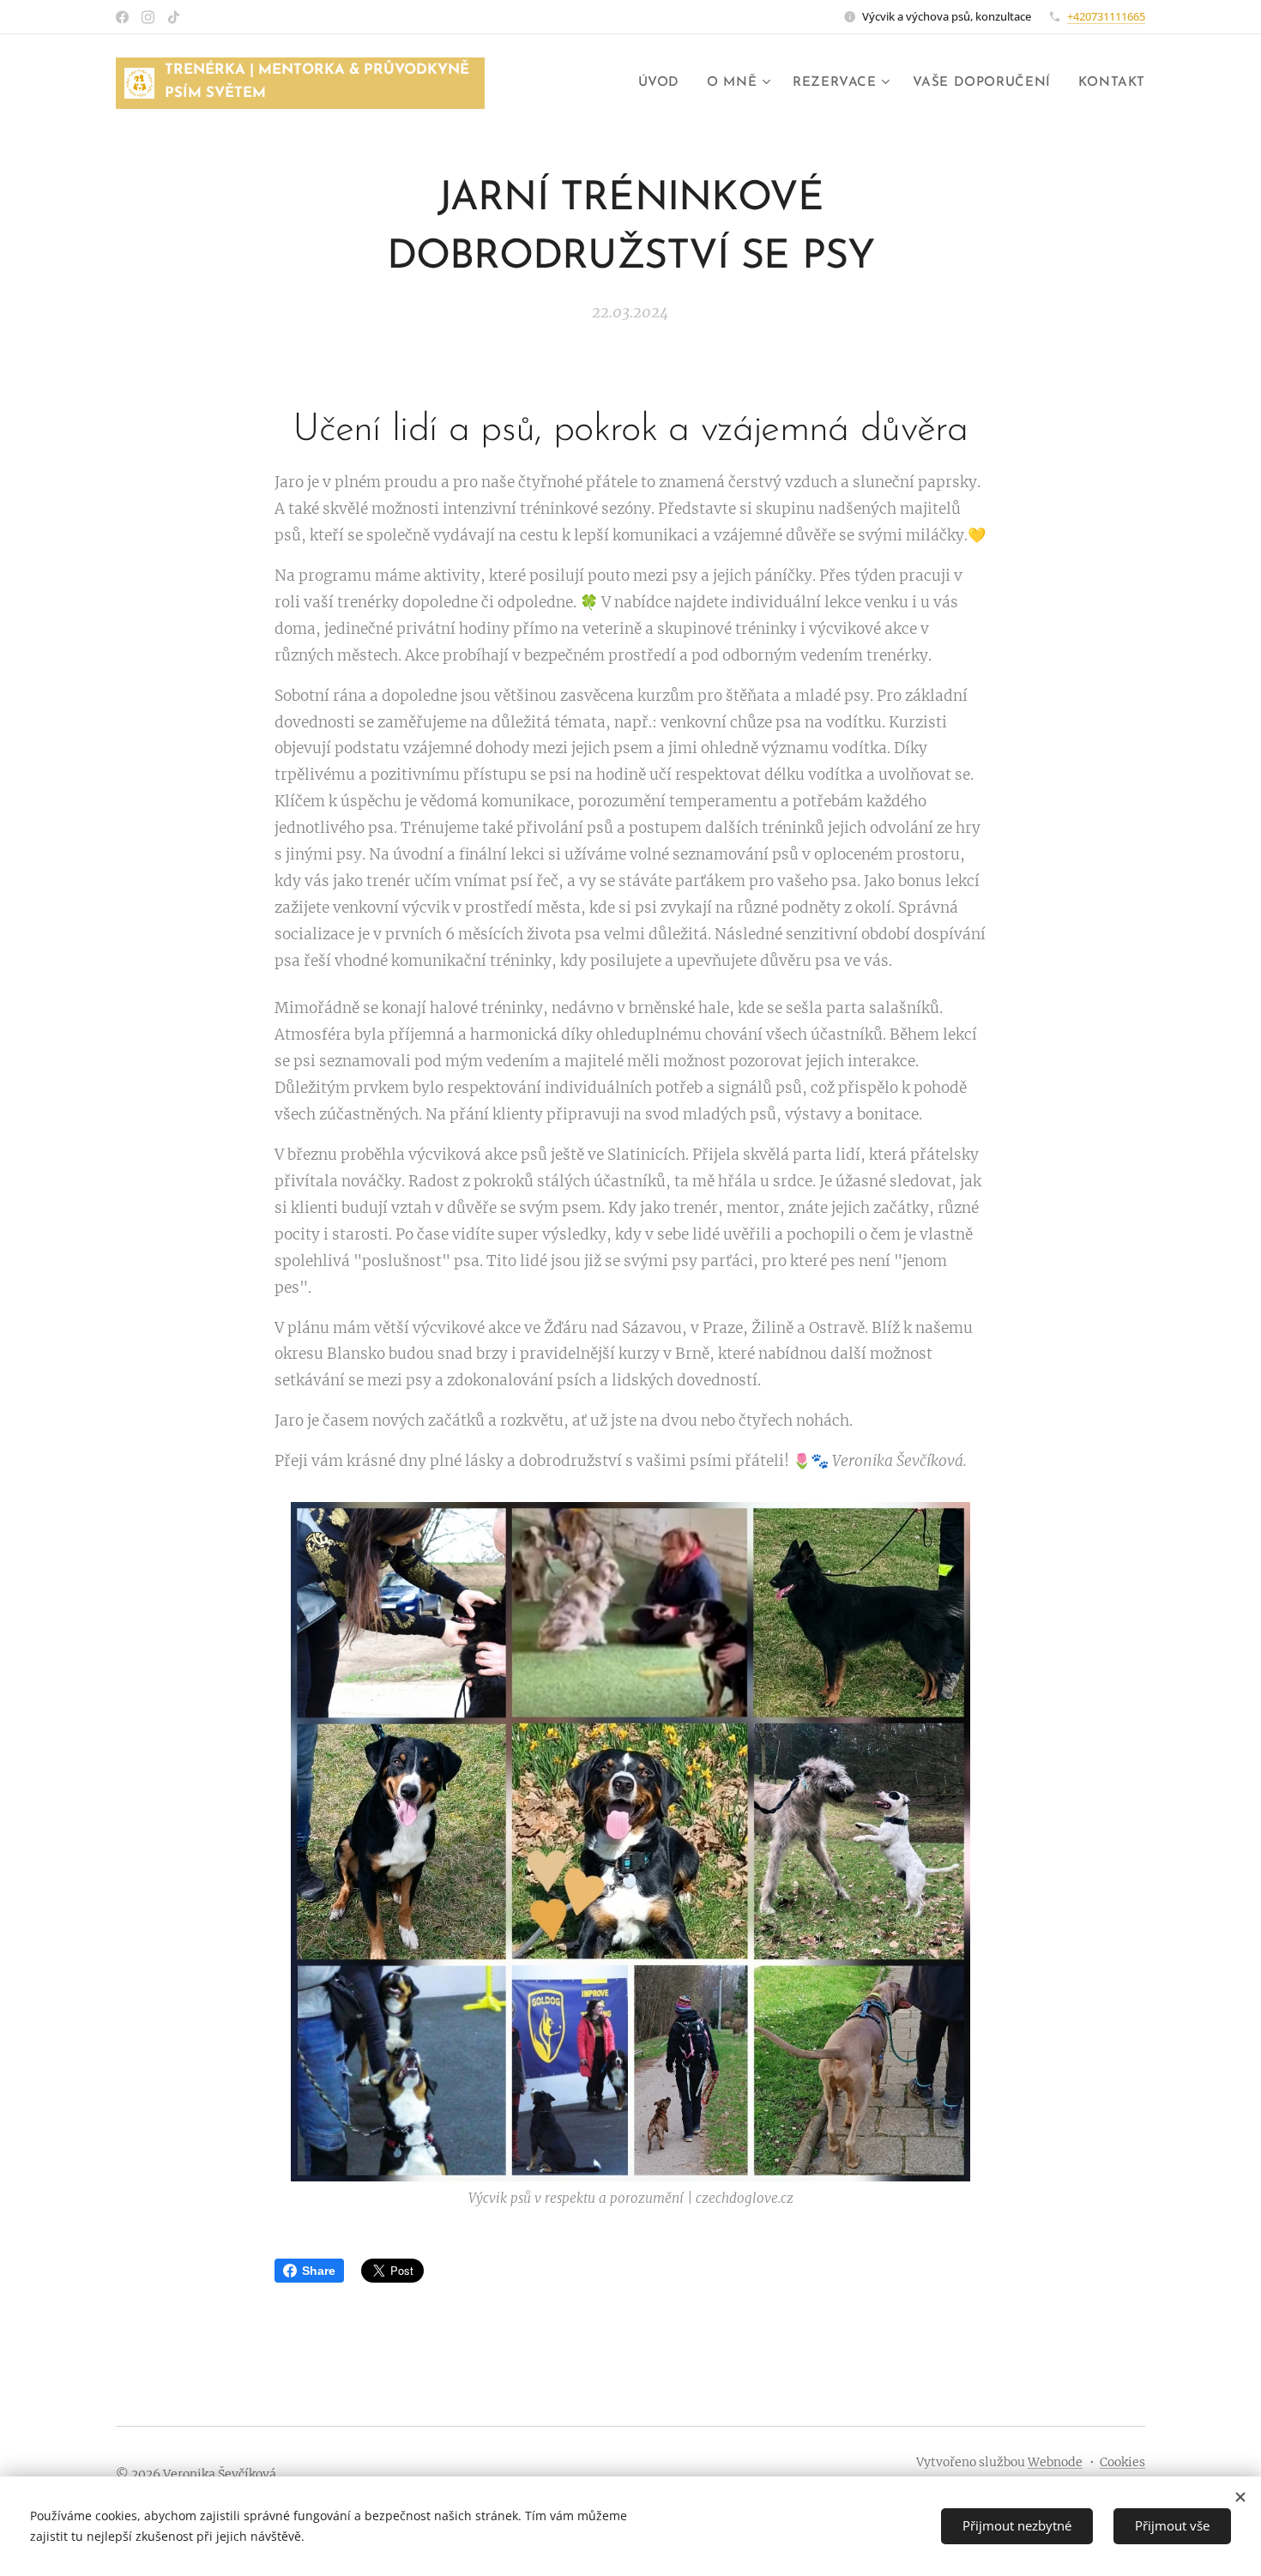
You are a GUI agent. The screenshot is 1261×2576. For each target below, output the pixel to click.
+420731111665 (1106, 16)
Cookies (1122, 2462)
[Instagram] (148, 17)
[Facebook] (122, 17)
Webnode (1055, 2462)
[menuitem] (664, 83)
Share (319, 2271)
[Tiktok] (174, 17)
